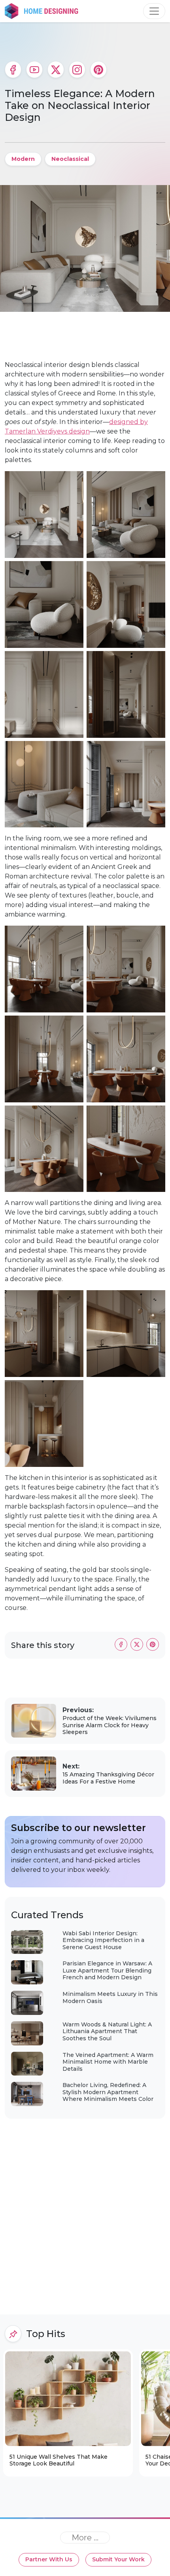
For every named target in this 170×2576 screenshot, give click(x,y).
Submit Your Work (118, 2559)
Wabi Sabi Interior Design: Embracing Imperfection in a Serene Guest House (103, 1940)
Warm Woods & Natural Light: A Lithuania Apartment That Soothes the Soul (107, 2031)
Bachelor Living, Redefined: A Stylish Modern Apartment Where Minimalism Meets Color (108, 2092)
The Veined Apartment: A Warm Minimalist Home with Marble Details (108, 2062)
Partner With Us (49, 2559)
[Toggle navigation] (154, 11)
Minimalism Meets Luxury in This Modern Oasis (110, 1997)
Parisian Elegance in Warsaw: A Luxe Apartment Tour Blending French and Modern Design (107, 1970)
